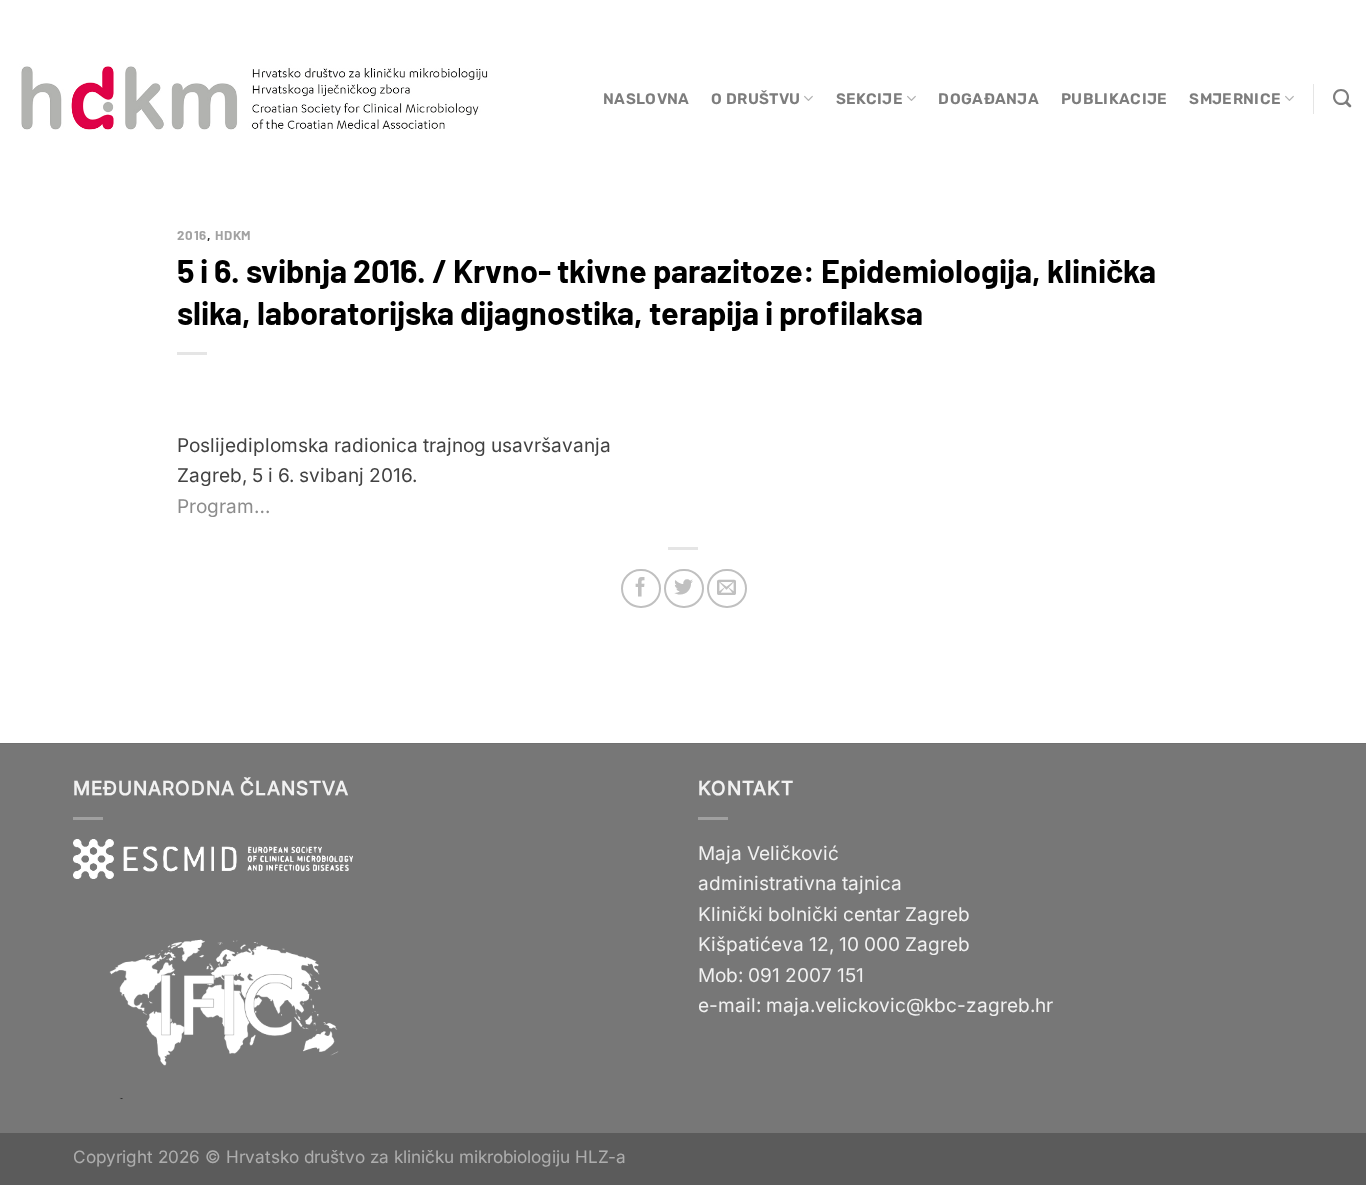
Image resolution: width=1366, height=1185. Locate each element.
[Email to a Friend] (726, 588)
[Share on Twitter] (683, 588)
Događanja (988, 99)
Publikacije (1114, 99)
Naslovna (646, 99)
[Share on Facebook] (640, 588)
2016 (192, 235)
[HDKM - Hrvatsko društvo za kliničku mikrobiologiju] (256, 99)
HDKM (233, 235)
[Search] (1342, 99)
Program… (223, 506)
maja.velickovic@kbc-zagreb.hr (909, 1005)
